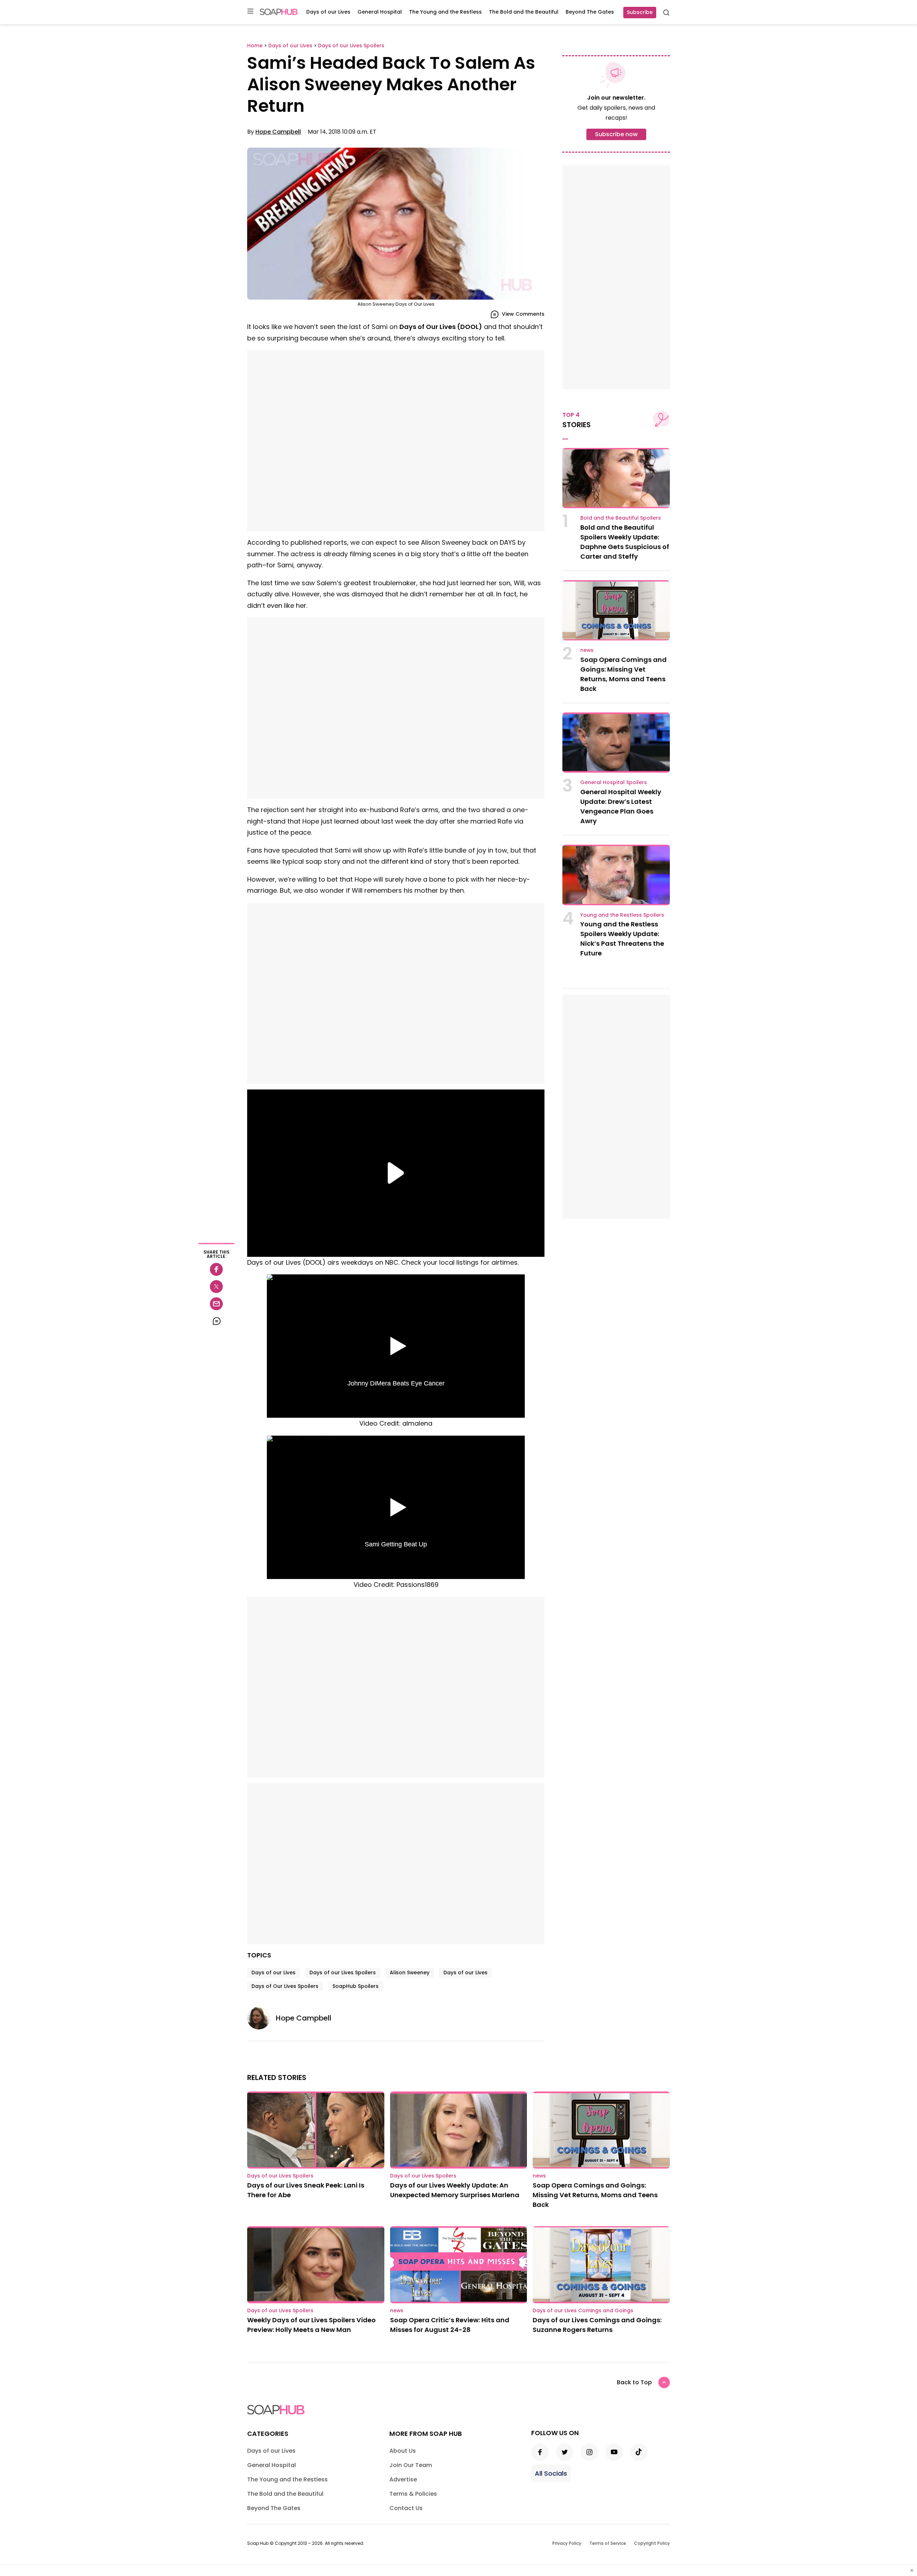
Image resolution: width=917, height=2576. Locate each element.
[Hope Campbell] (261, 2018)
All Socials (551, 2473)
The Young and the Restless (445, 12)
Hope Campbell (278, 132)
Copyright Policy (652, 2543)
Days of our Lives (328, 12)
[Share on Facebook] (216, 1269)
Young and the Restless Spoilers (622, 915)
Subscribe (640, 12)
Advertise (403, 2479)
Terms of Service (608, 2543)
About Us (403, 2451)
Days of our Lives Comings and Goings (583, 2310)
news (587, 650)
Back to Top (634, 2382)
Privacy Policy (567, 2543)
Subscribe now (616, 134)
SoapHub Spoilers (356, 1986)
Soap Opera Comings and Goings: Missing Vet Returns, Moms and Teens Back (595, 2195)
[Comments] (216, 1321)
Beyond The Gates (590, 12)
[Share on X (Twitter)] (216, 1287)
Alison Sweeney (410, 1972)
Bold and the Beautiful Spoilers (621, 518)
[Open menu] (250, 12)
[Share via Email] (216, 1304)
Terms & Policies (413, 2494)
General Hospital (380, 12)
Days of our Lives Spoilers (343, 1972)
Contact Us (406, 2508)
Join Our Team (411, 2465)
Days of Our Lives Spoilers (285, 1986)
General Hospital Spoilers (614, 782)
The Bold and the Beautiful (524, 12)
